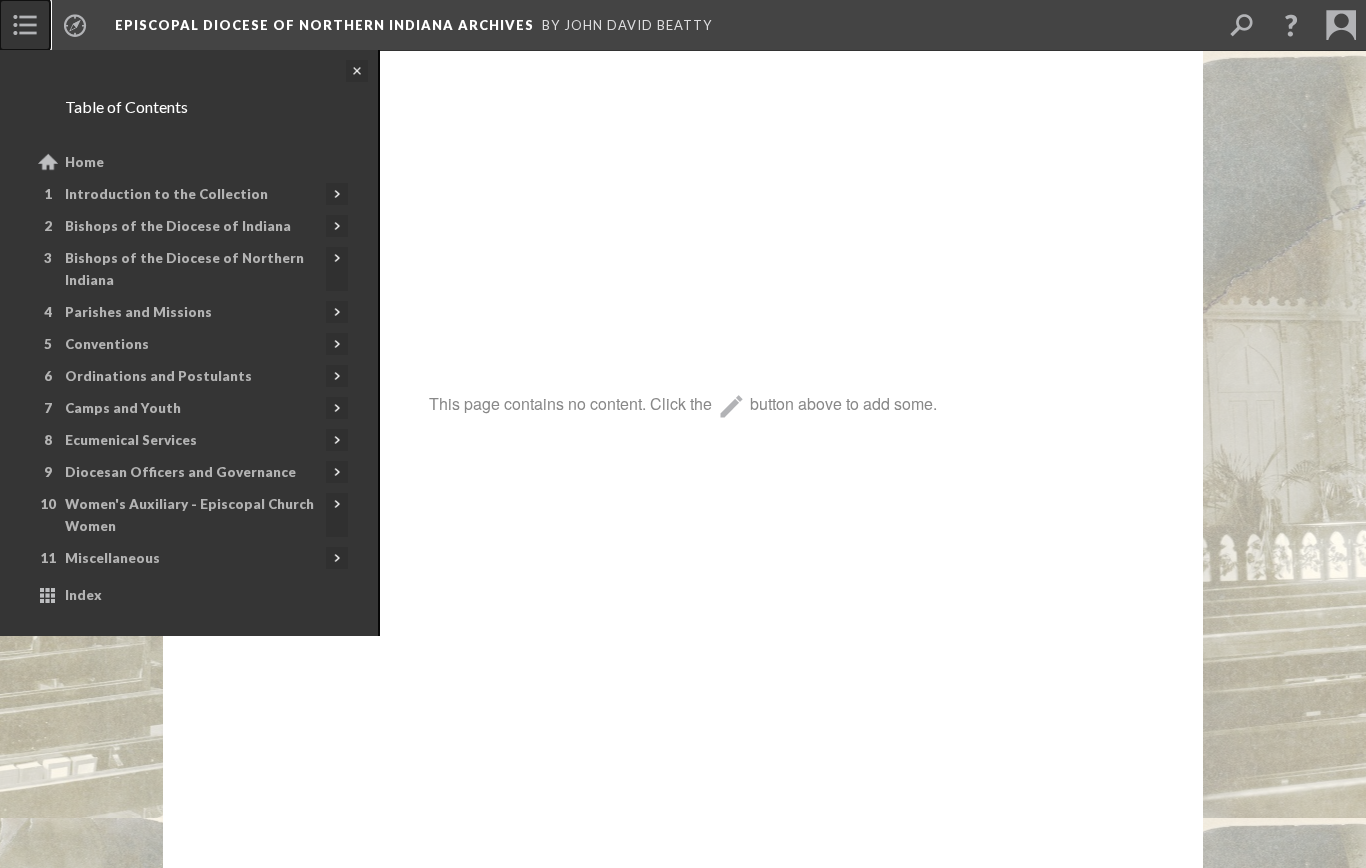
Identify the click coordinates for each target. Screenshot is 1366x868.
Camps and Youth (123, 408)
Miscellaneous (112, 558)
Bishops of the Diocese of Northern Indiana (184, 269)
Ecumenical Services (131, 440)
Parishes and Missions (138, 312)
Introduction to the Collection (166, 194)
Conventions (107, 344)
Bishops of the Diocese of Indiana (178, 226)
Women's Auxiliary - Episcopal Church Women (189, 515)
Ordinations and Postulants (158, 376)
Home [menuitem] (84, 162)
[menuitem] (25, 25)
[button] (1291, 25)
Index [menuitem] (83, 595)
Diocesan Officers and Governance (180, 472)
